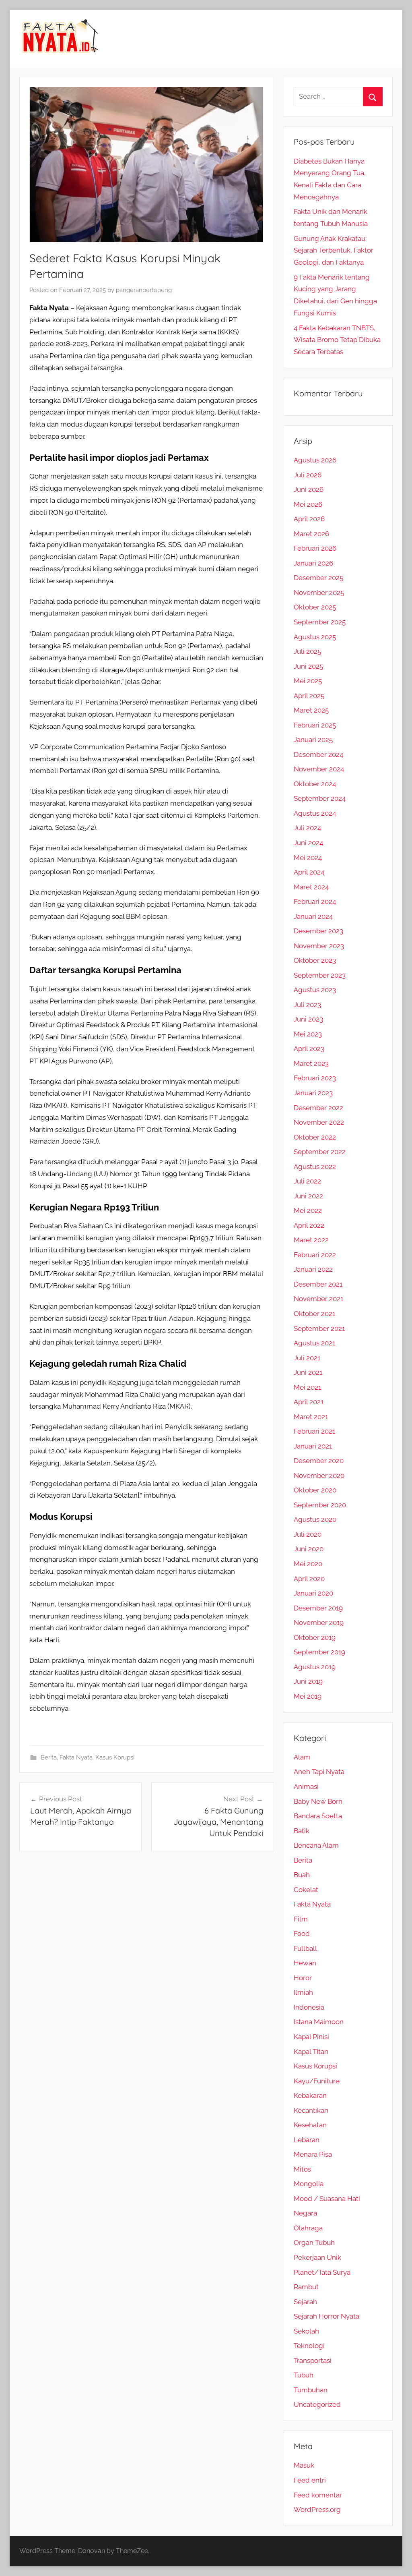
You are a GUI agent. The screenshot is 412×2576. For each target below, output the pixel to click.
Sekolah (306, 2331)
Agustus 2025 (315, 637)
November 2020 (319, 1476)
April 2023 (309, 1049)
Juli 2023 (307, 1005)
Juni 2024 (308, 843)
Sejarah (305, 2302)
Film (301, 1919)
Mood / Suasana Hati (327, 2199)
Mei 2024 (308, 858)
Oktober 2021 (314, 1314)
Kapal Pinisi (311, 2037)
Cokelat (306, 1890)
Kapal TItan (311, 2052)
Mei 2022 (308, 1210)
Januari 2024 (313, 916)
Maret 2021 (311, 1417)
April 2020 (309, 1579)
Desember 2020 (319, 1461)
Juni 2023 (308, 1019)
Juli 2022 (307, 1181)
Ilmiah (303, 1992)
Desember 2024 (318, 754)
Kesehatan (310, 2125)
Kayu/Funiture (317, 2081)
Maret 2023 (311, 1063)
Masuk (304, 2465)
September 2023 (320, 975)
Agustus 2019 (315, 1667)
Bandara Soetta (318, 1816)
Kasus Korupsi (115, 1757)
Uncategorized (317, 2404)
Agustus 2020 (315, 1519)
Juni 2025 (308, 666)
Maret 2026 (311, 534)
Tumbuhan (311, 2390)
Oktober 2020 (315, 1490)
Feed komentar (318, 2495)
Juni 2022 (308, 1196)
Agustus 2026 (315, 460)
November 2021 (318, 1299)
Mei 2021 (307, 1387)
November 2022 (319, 1122)
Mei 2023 (308, 1034)
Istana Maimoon (319, 2022)
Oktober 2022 (315, 1137)
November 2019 (319, 1623)
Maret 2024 (311, 887)
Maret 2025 (311, 710)
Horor (303, 1978)
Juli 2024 (307, 828)
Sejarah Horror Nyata (327, 2316)
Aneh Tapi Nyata (319, 1772)
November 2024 (319, 769)
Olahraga (308, 2228)
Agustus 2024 (315, 813)
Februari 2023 (315, 1078)
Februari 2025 (315, 725)
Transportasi (313, 2360)
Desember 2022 (318, 1108)
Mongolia (309, 2184)
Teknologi (309, 2346)
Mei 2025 (308, 681)
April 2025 (309, 696)
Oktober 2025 (315, 607)
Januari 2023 (313, 1093)
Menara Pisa (313, 2154)
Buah (302, 1875)
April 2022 (309, 1225)
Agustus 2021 (314, 1343)
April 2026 (309, 519)
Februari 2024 (315, 901)
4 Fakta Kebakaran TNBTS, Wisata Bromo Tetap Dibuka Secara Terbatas (337, 340)
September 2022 (320, 1152)
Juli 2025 (307, 651)
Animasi (306, 1786)
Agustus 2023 (315, 990)
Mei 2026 (308, 504)
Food (302, 1934)
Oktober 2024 (315, 784)
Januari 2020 (313, 1593)
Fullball (305, 1948)
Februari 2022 (315, 1255)
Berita (49, 1757)
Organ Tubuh (314, 2242)
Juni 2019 (308, 1681)
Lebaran (307, 2140)
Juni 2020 (309, 1549)
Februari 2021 (314, 1431)
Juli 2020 (308, 1534)
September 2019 (319, 1652)
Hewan (305, 1963)
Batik (302, 1831)
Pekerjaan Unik (317, 2257)
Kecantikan (311, 2110)
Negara (305, 2213)
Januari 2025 (313, 740)
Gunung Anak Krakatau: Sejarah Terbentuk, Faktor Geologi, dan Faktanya (334, 251)
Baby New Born (318, 1801)
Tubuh (304, 2375)
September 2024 (320, 798)
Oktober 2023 (315, 960)
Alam (302, 1757)
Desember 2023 (318, 931)
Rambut (306, 2287)
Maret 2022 (311, 1240)
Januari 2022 (313, 1269)
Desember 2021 (318, 1284)
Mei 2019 (308, 1696)
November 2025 (319, 593)
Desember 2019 (318, 1608)
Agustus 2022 (315, 1167)
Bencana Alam (316, 1845)
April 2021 (309, 1402)
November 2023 (319, 946)
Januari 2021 (313, 1446)
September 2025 (320, 622)
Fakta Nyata (76, 1757)
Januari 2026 (313, 563)
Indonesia (309, 2007)
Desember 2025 (318, 578)
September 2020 (320, 1505)
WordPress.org (317, 2510)
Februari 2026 (315, 548)
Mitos (302, 2169)
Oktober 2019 (315, 1637)
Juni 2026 (309, 489)
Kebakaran (310, 2095)
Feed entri (310, 2480)
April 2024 (309, 872)
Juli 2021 (307, 1358)
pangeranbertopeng (144, 290)
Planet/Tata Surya (322, 2272)
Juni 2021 (308, 1372)
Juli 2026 (308, 475)
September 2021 (319, 1328)
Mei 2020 (308, 1564)
